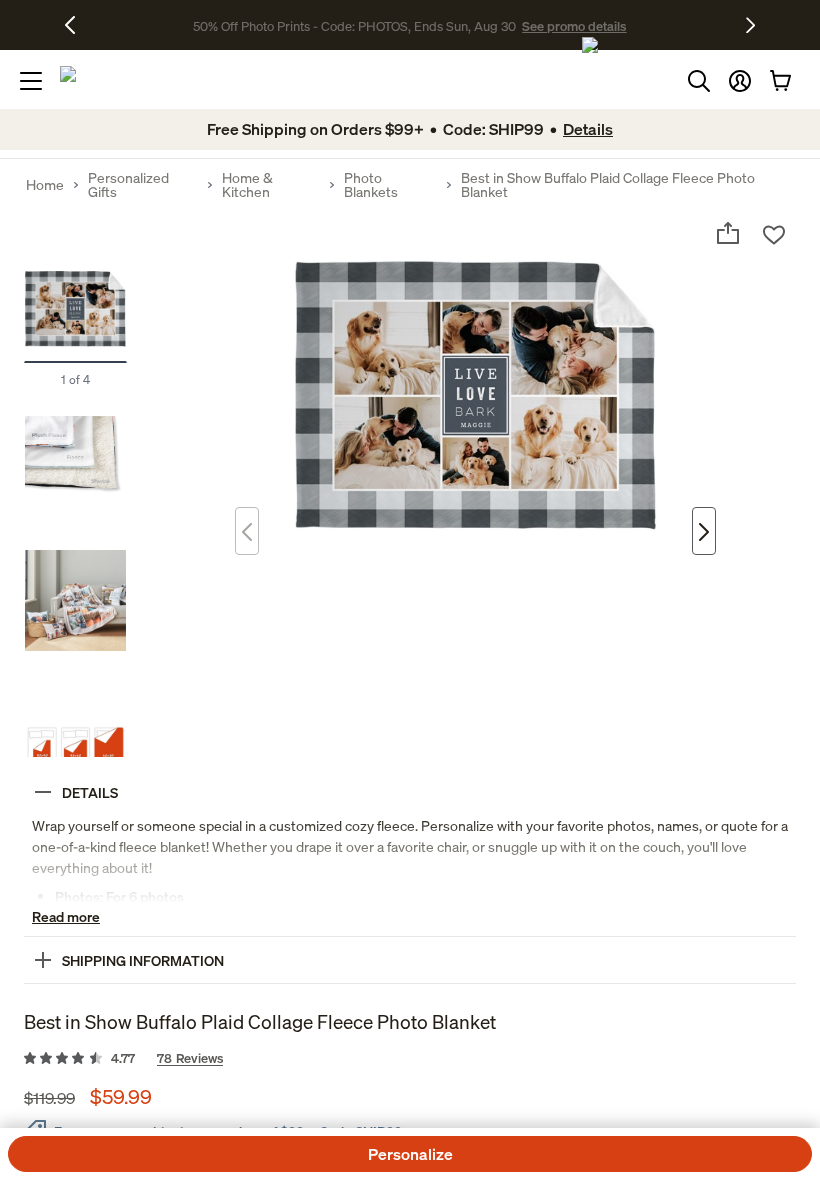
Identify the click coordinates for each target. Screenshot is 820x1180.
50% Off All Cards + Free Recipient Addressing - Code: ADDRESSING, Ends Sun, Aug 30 (355, 25)
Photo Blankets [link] (371, 185)
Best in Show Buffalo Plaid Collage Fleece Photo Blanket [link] (608, 185)
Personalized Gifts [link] (128, 185)
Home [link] (45, 185)
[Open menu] (31, 81)
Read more (66, 916)
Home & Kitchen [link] (247, 185)
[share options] (728, 233)
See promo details (665, 25)
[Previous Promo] (77, 25)
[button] (740, 81)
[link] (410, 1059)
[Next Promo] (750, 25)
